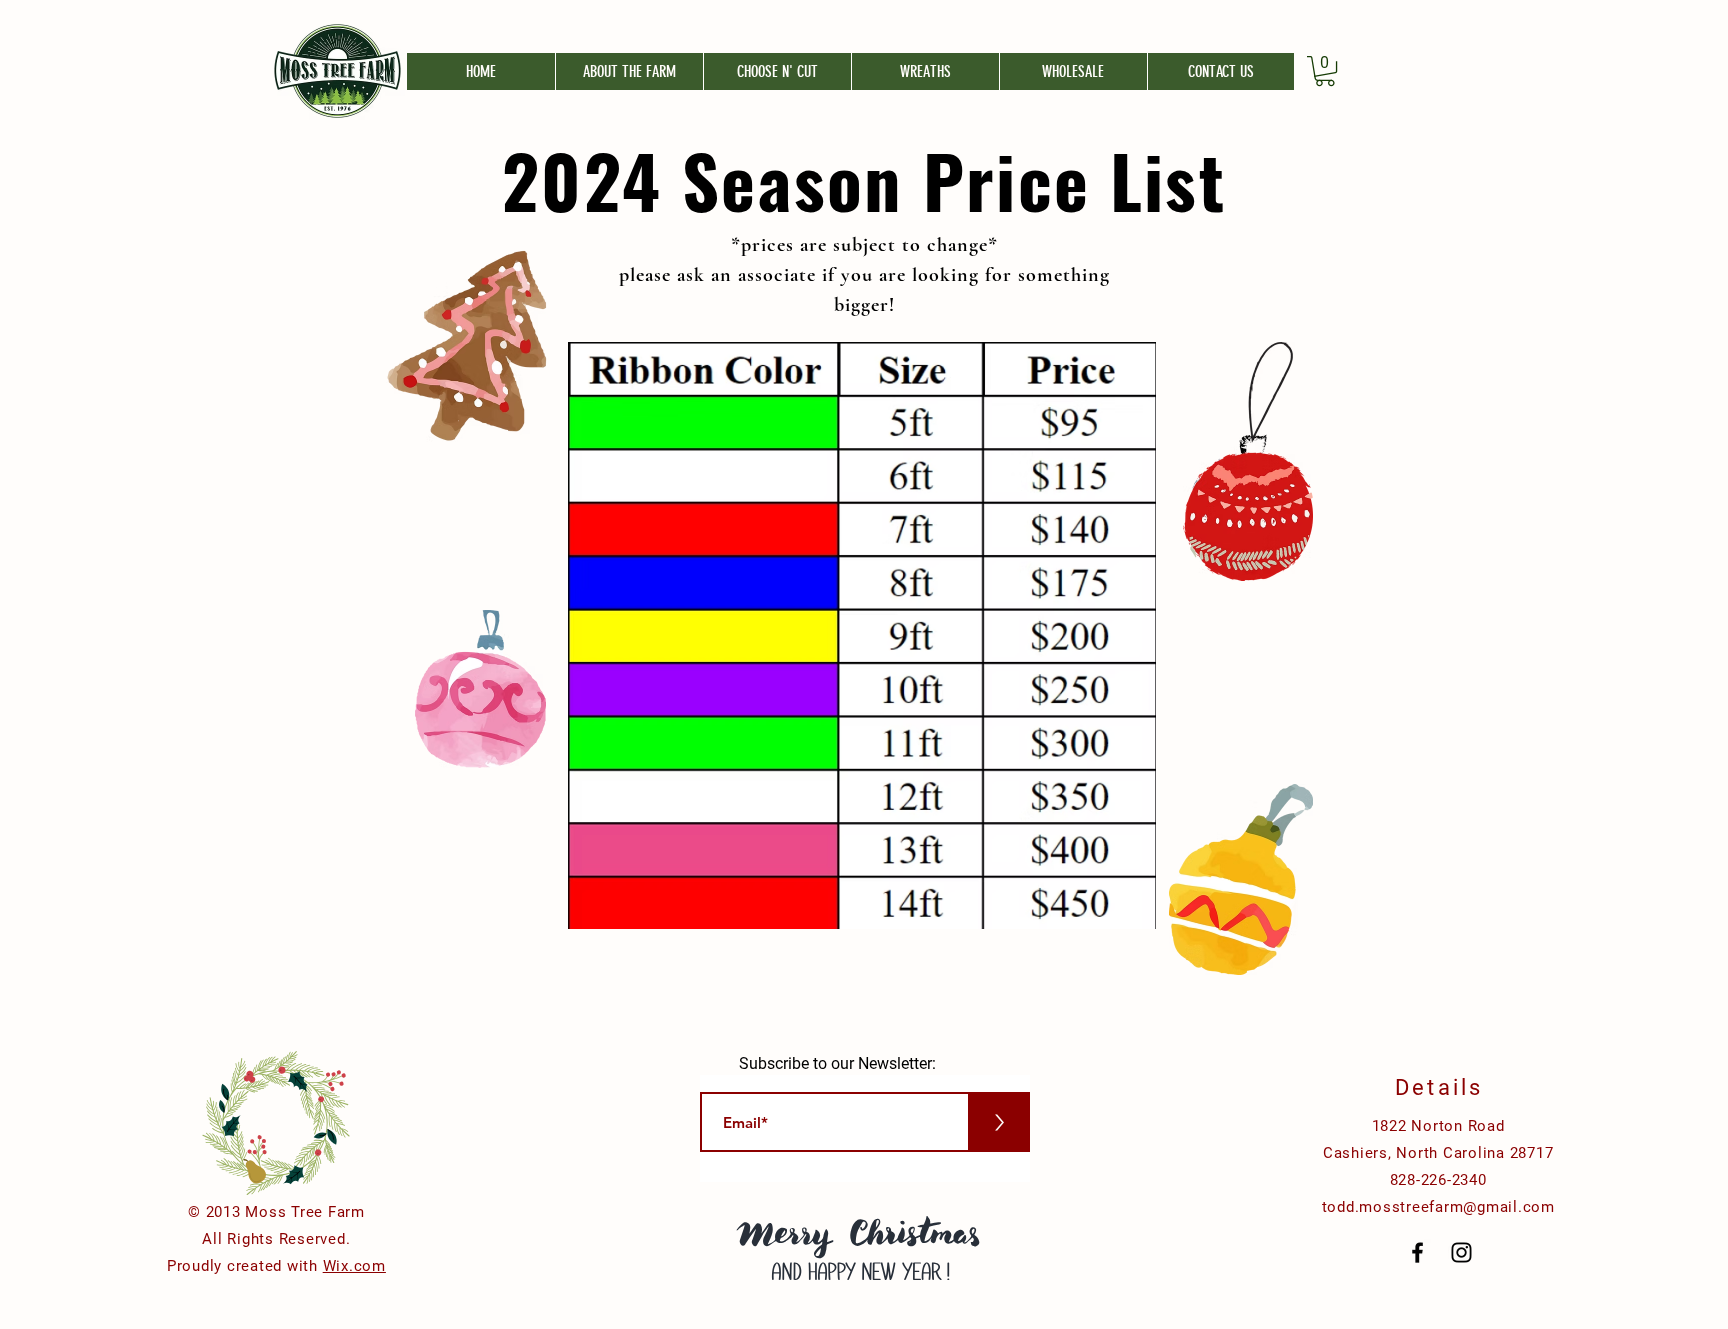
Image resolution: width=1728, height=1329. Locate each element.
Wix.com (354, 1266)
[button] (1325, 71)
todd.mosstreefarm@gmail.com (1438, 1207)
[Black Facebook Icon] (1417, 1252)
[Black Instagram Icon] (1461, 1252)
